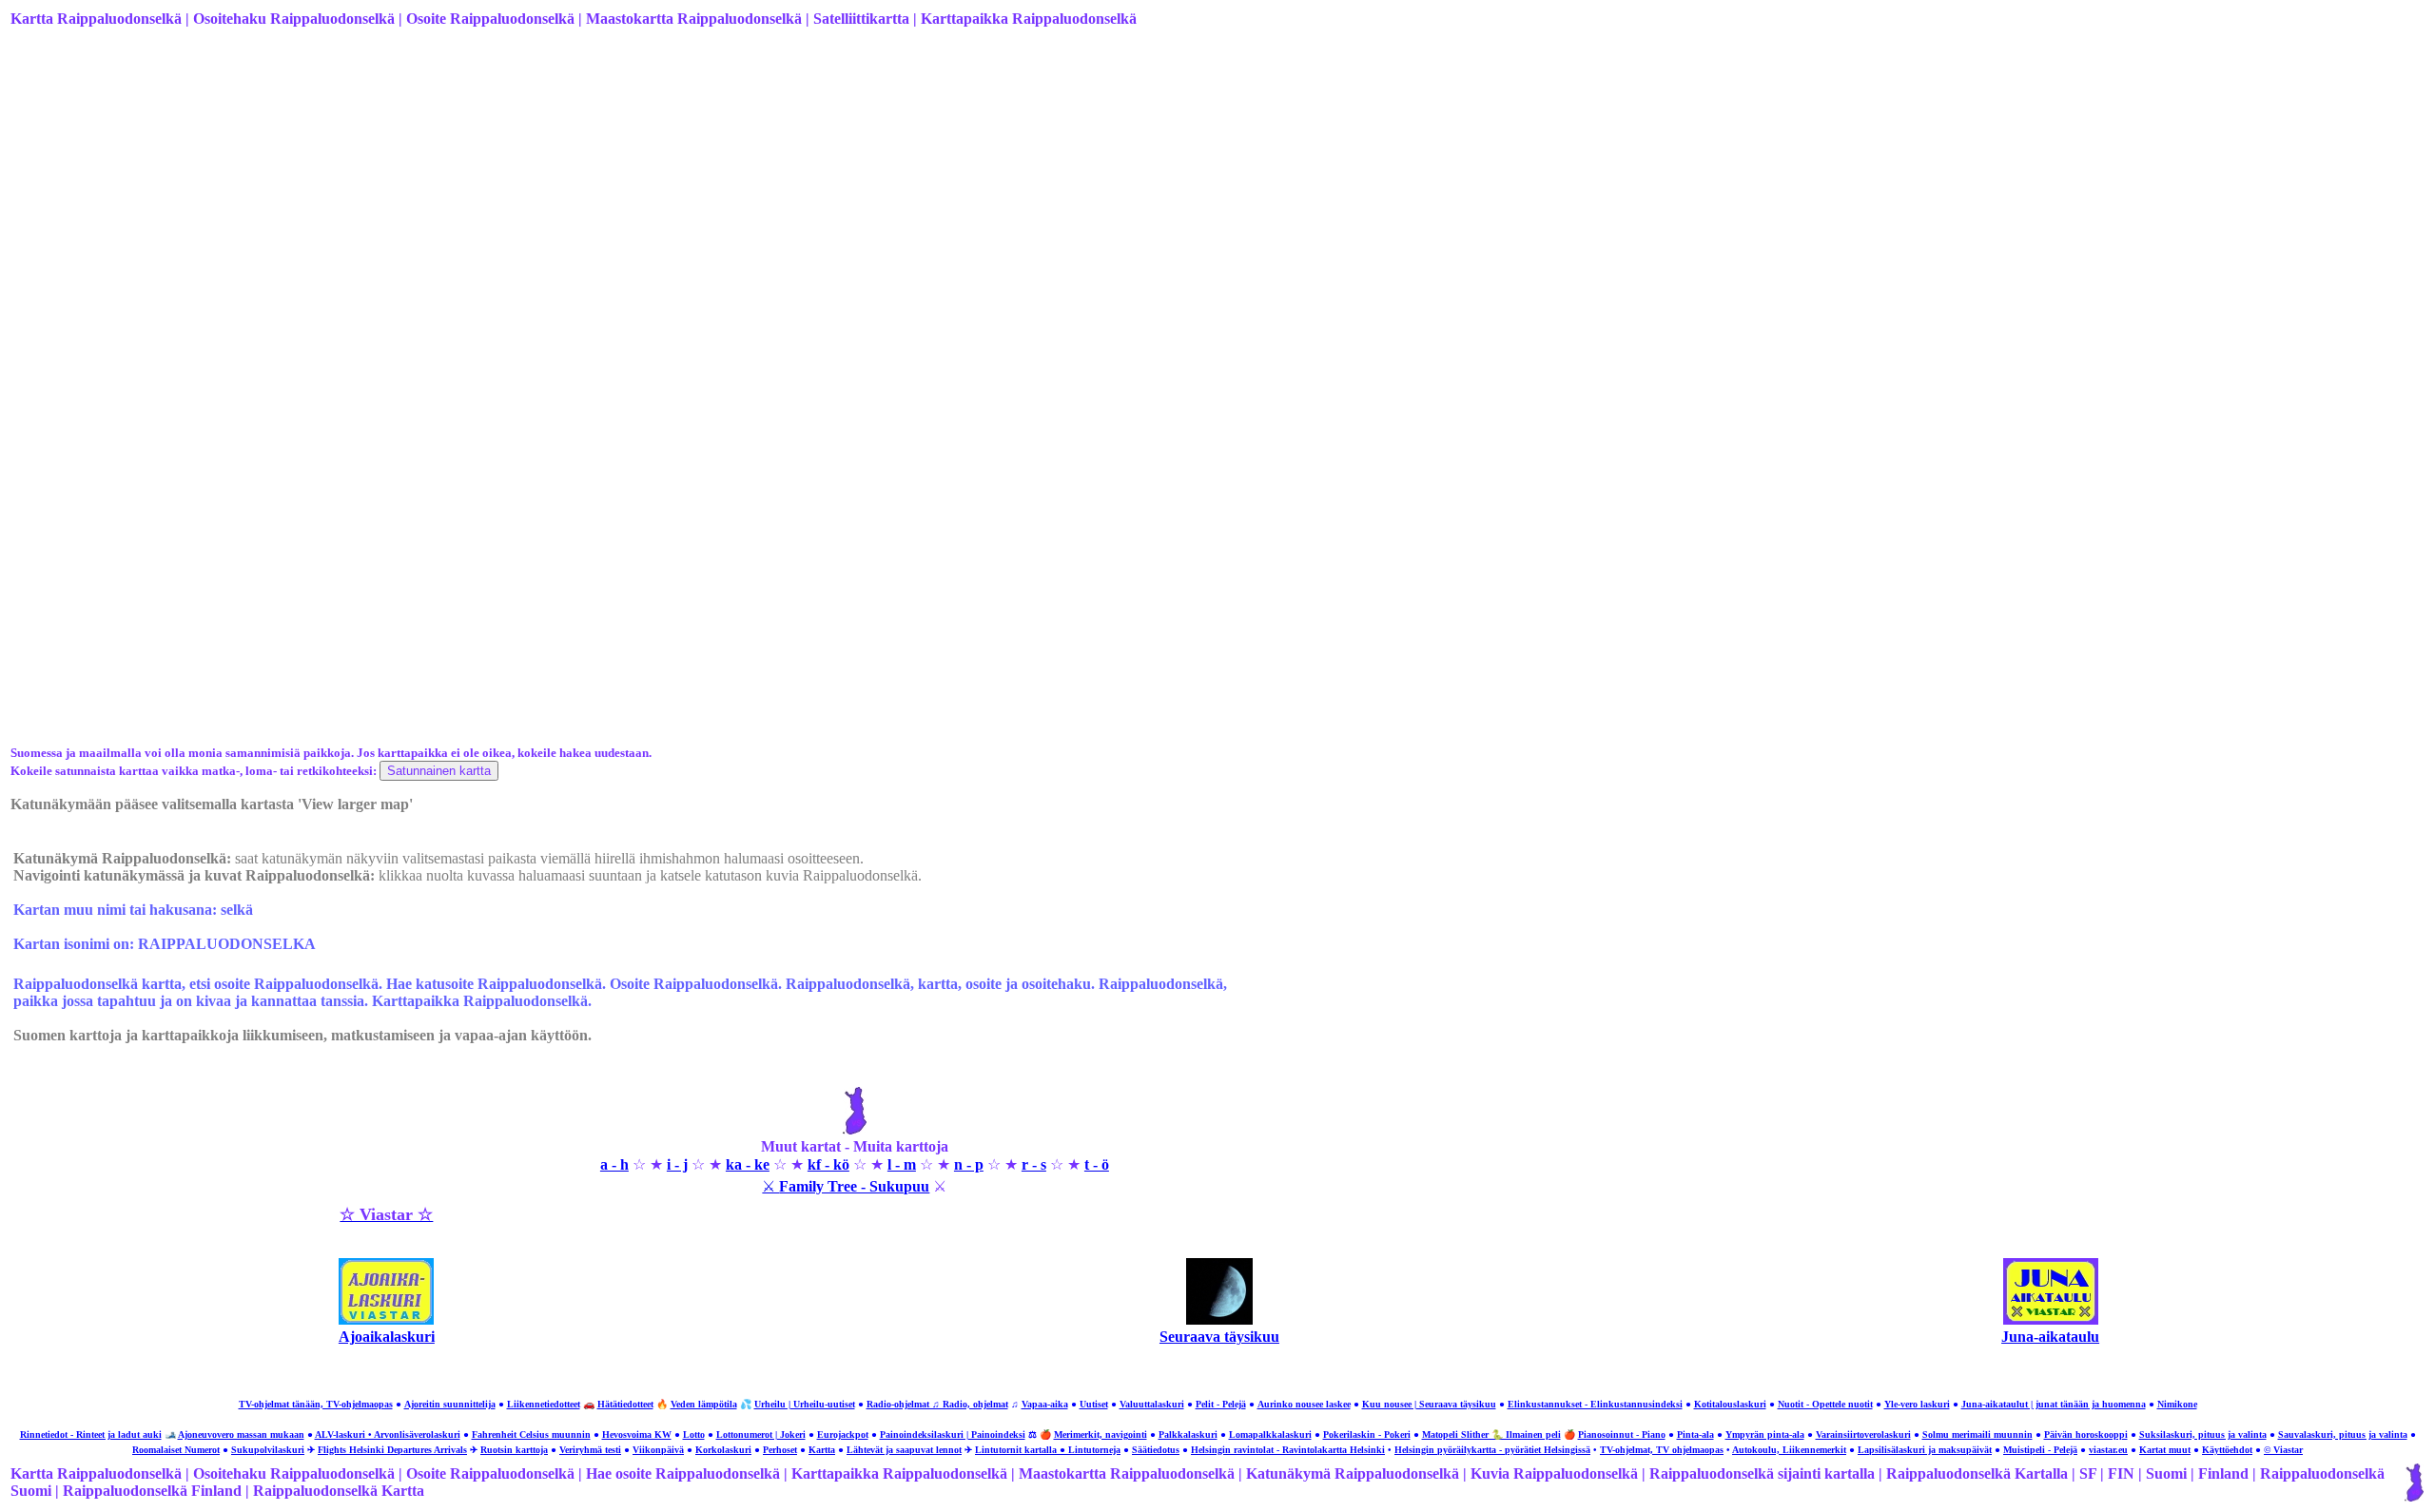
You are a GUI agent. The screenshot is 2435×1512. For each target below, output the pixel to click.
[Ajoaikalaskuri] (386, 1319)
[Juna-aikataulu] (2051, 1319)
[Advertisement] (581, 193)
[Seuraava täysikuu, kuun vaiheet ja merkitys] (1219, 1319)
